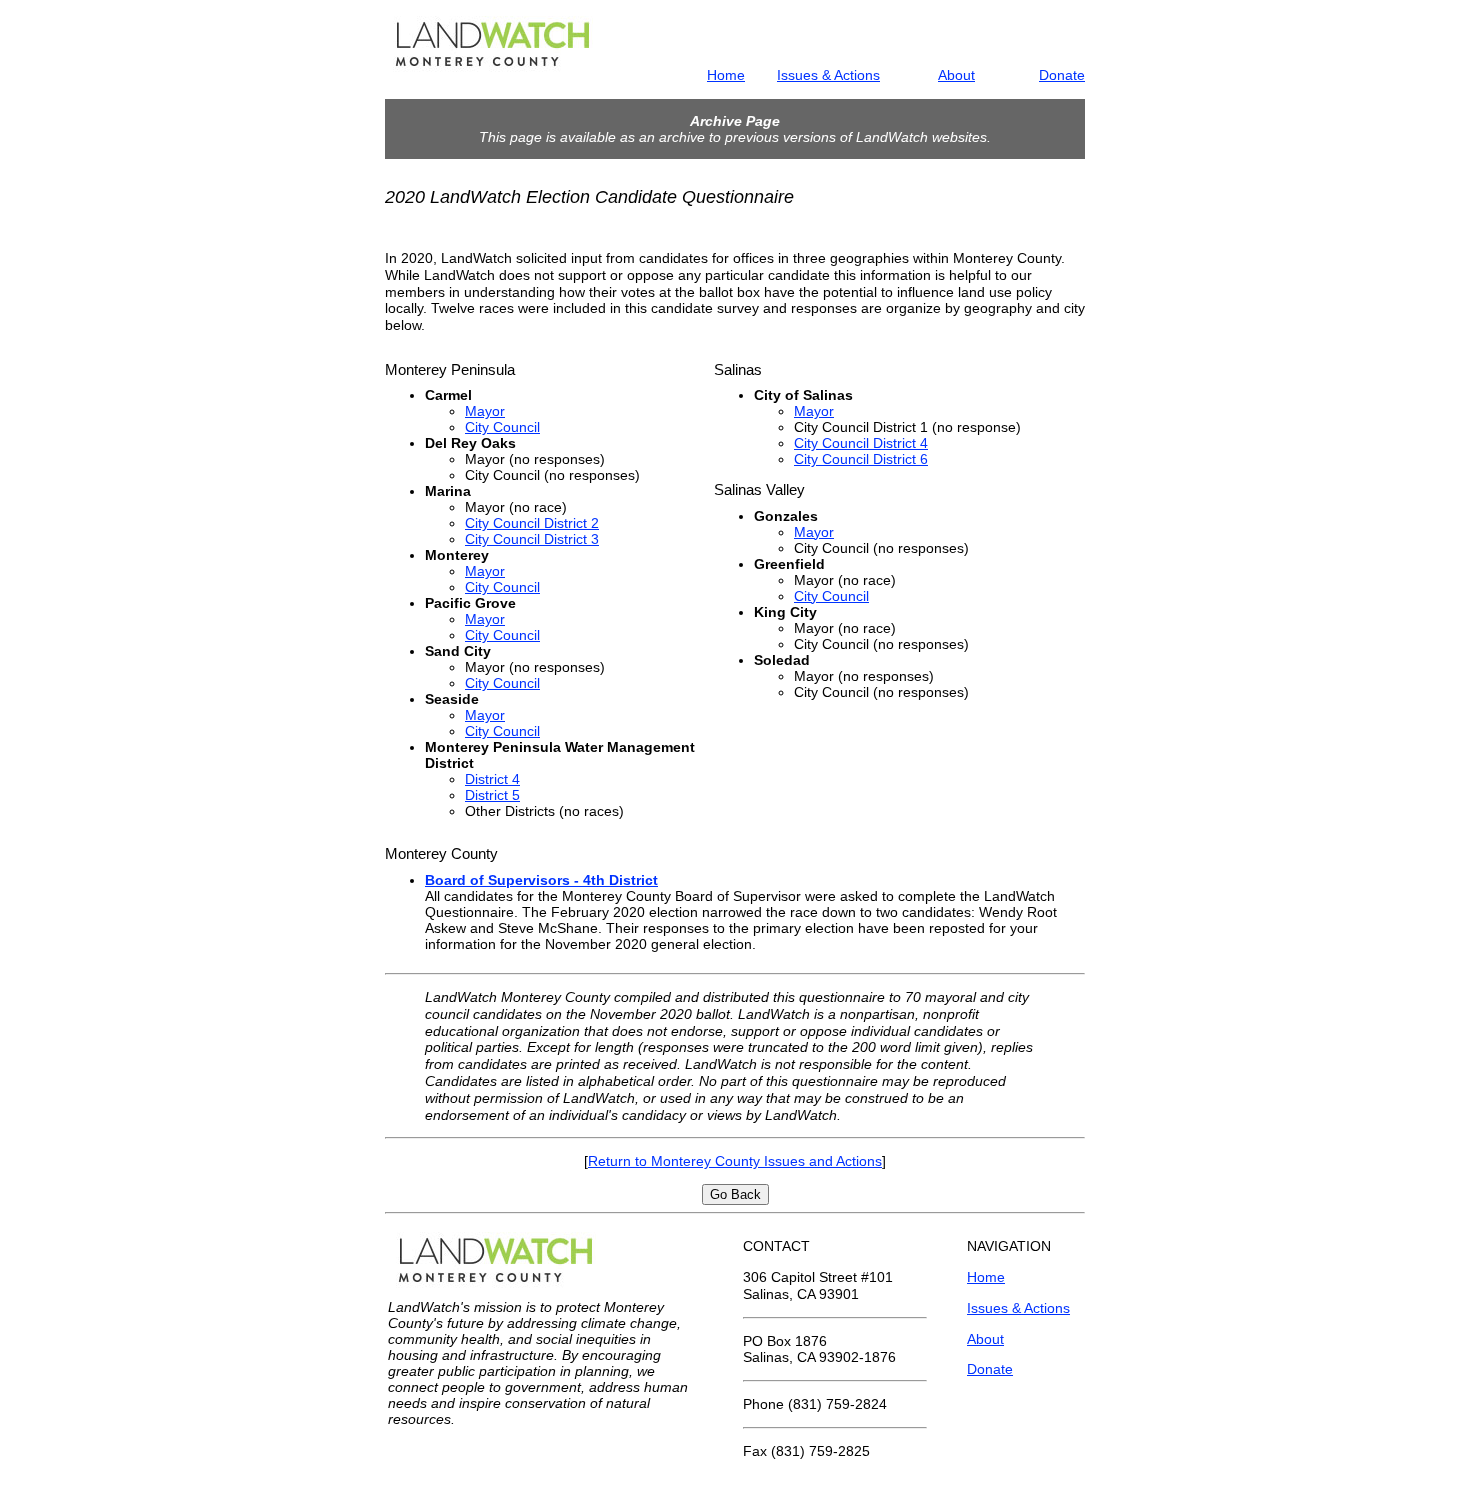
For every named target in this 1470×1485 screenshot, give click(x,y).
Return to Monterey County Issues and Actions (735, 1161)
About (956, 75)
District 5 (492, 795)
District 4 (492, 779)
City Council (502, 427)
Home (726, 75)
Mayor (485, 411)
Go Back (735, 1194)
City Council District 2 (532, 523)
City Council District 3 (532, 539)
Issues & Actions (828, 75)
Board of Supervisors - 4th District (541, 880)
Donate (1062, 75)
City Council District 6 (861, 459)
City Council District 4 (861, 443)
